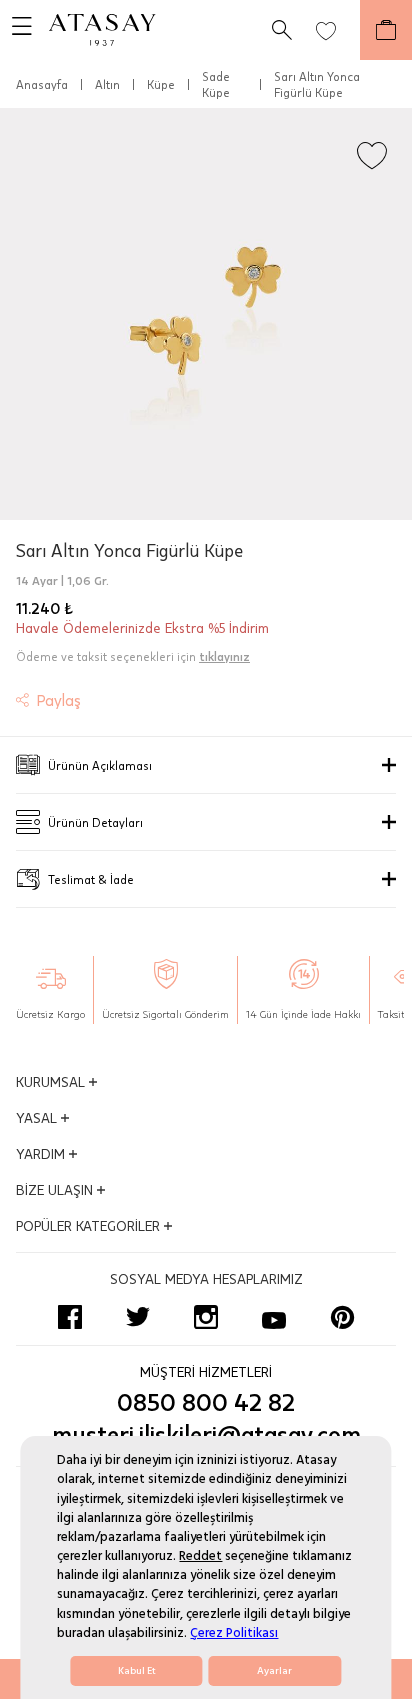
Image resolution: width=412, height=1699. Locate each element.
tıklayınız (224, 656)
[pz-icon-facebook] (70, 1317)
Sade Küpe (216, 84)
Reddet (200, 1556)
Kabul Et (137, 1671)
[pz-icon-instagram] (206, 1317)
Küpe (161, 84)
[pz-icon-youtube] (274, 1317)
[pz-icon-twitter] (138, 1317)
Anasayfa (42, 84)
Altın (107, 84)
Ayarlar (274, 1671)
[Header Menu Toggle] (16, 30)
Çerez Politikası (234, 1633)
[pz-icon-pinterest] (342, 1317)
